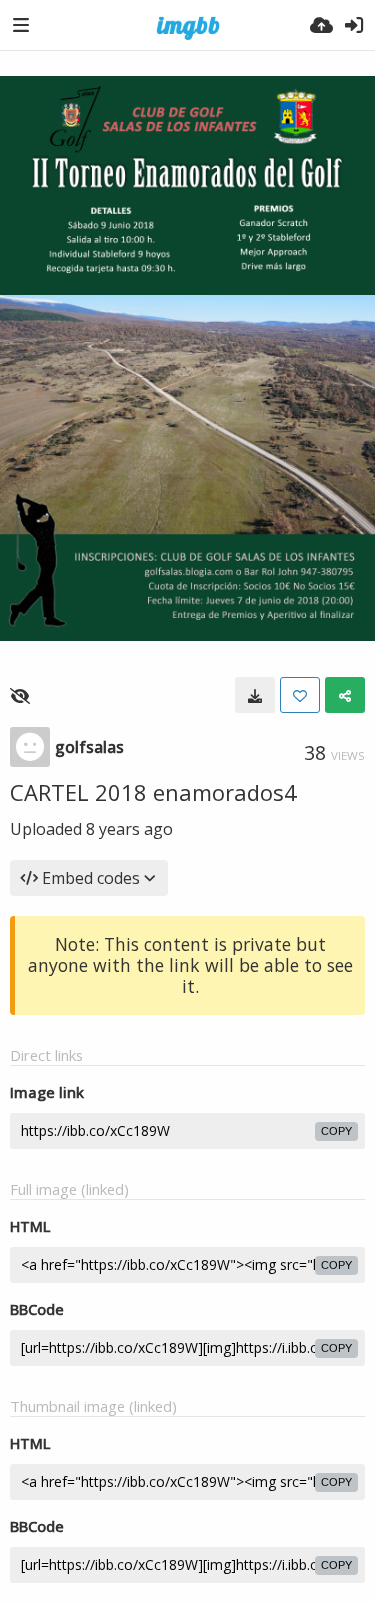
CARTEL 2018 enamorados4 (153, 792)
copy (336, 1131)
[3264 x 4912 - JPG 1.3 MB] (255, 695)
